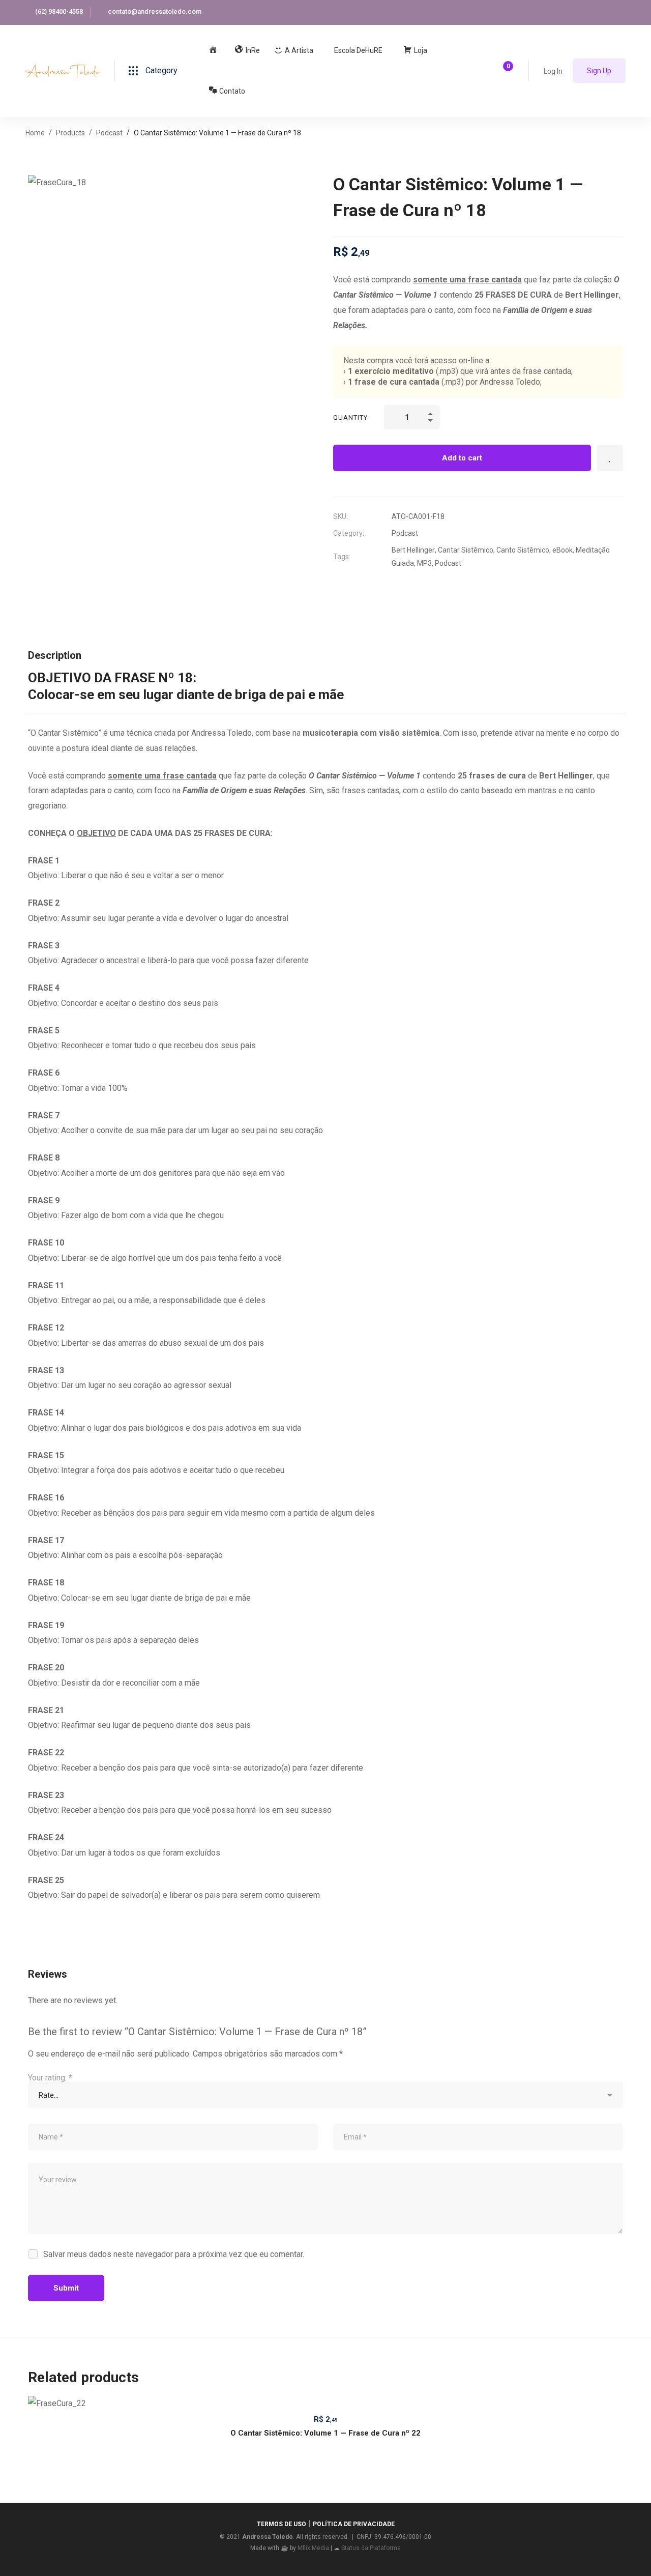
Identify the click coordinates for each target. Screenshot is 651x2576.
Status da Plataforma (371, 2548)
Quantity (350, 417)
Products (70, 133)
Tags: (342, 557)
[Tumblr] (398, 586)
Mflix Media (313, 2548)
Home (35, 133)
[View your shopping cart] (505, 71)
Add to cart (462, 458)
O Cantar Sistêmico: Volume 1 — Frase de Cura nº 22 (325, 2433)
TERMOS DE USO (282, 2524)
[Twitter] (337, 586)
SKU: (341, 516)
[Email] (419, 586)
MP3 (424, 563)
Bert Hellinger (413, 550)
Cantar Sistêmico (466, 550)
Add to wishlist (610, 458)
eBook (563, 550)
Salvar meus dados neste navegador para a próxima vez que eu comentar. (174, 2254)
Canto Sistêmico (523, 550)
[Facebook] (358, 586)
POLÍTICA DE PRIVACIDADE (354, 2524)
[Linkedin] (378, 586)
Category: (349, 533)
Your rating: (50, 2078)
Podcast (109, 133)
